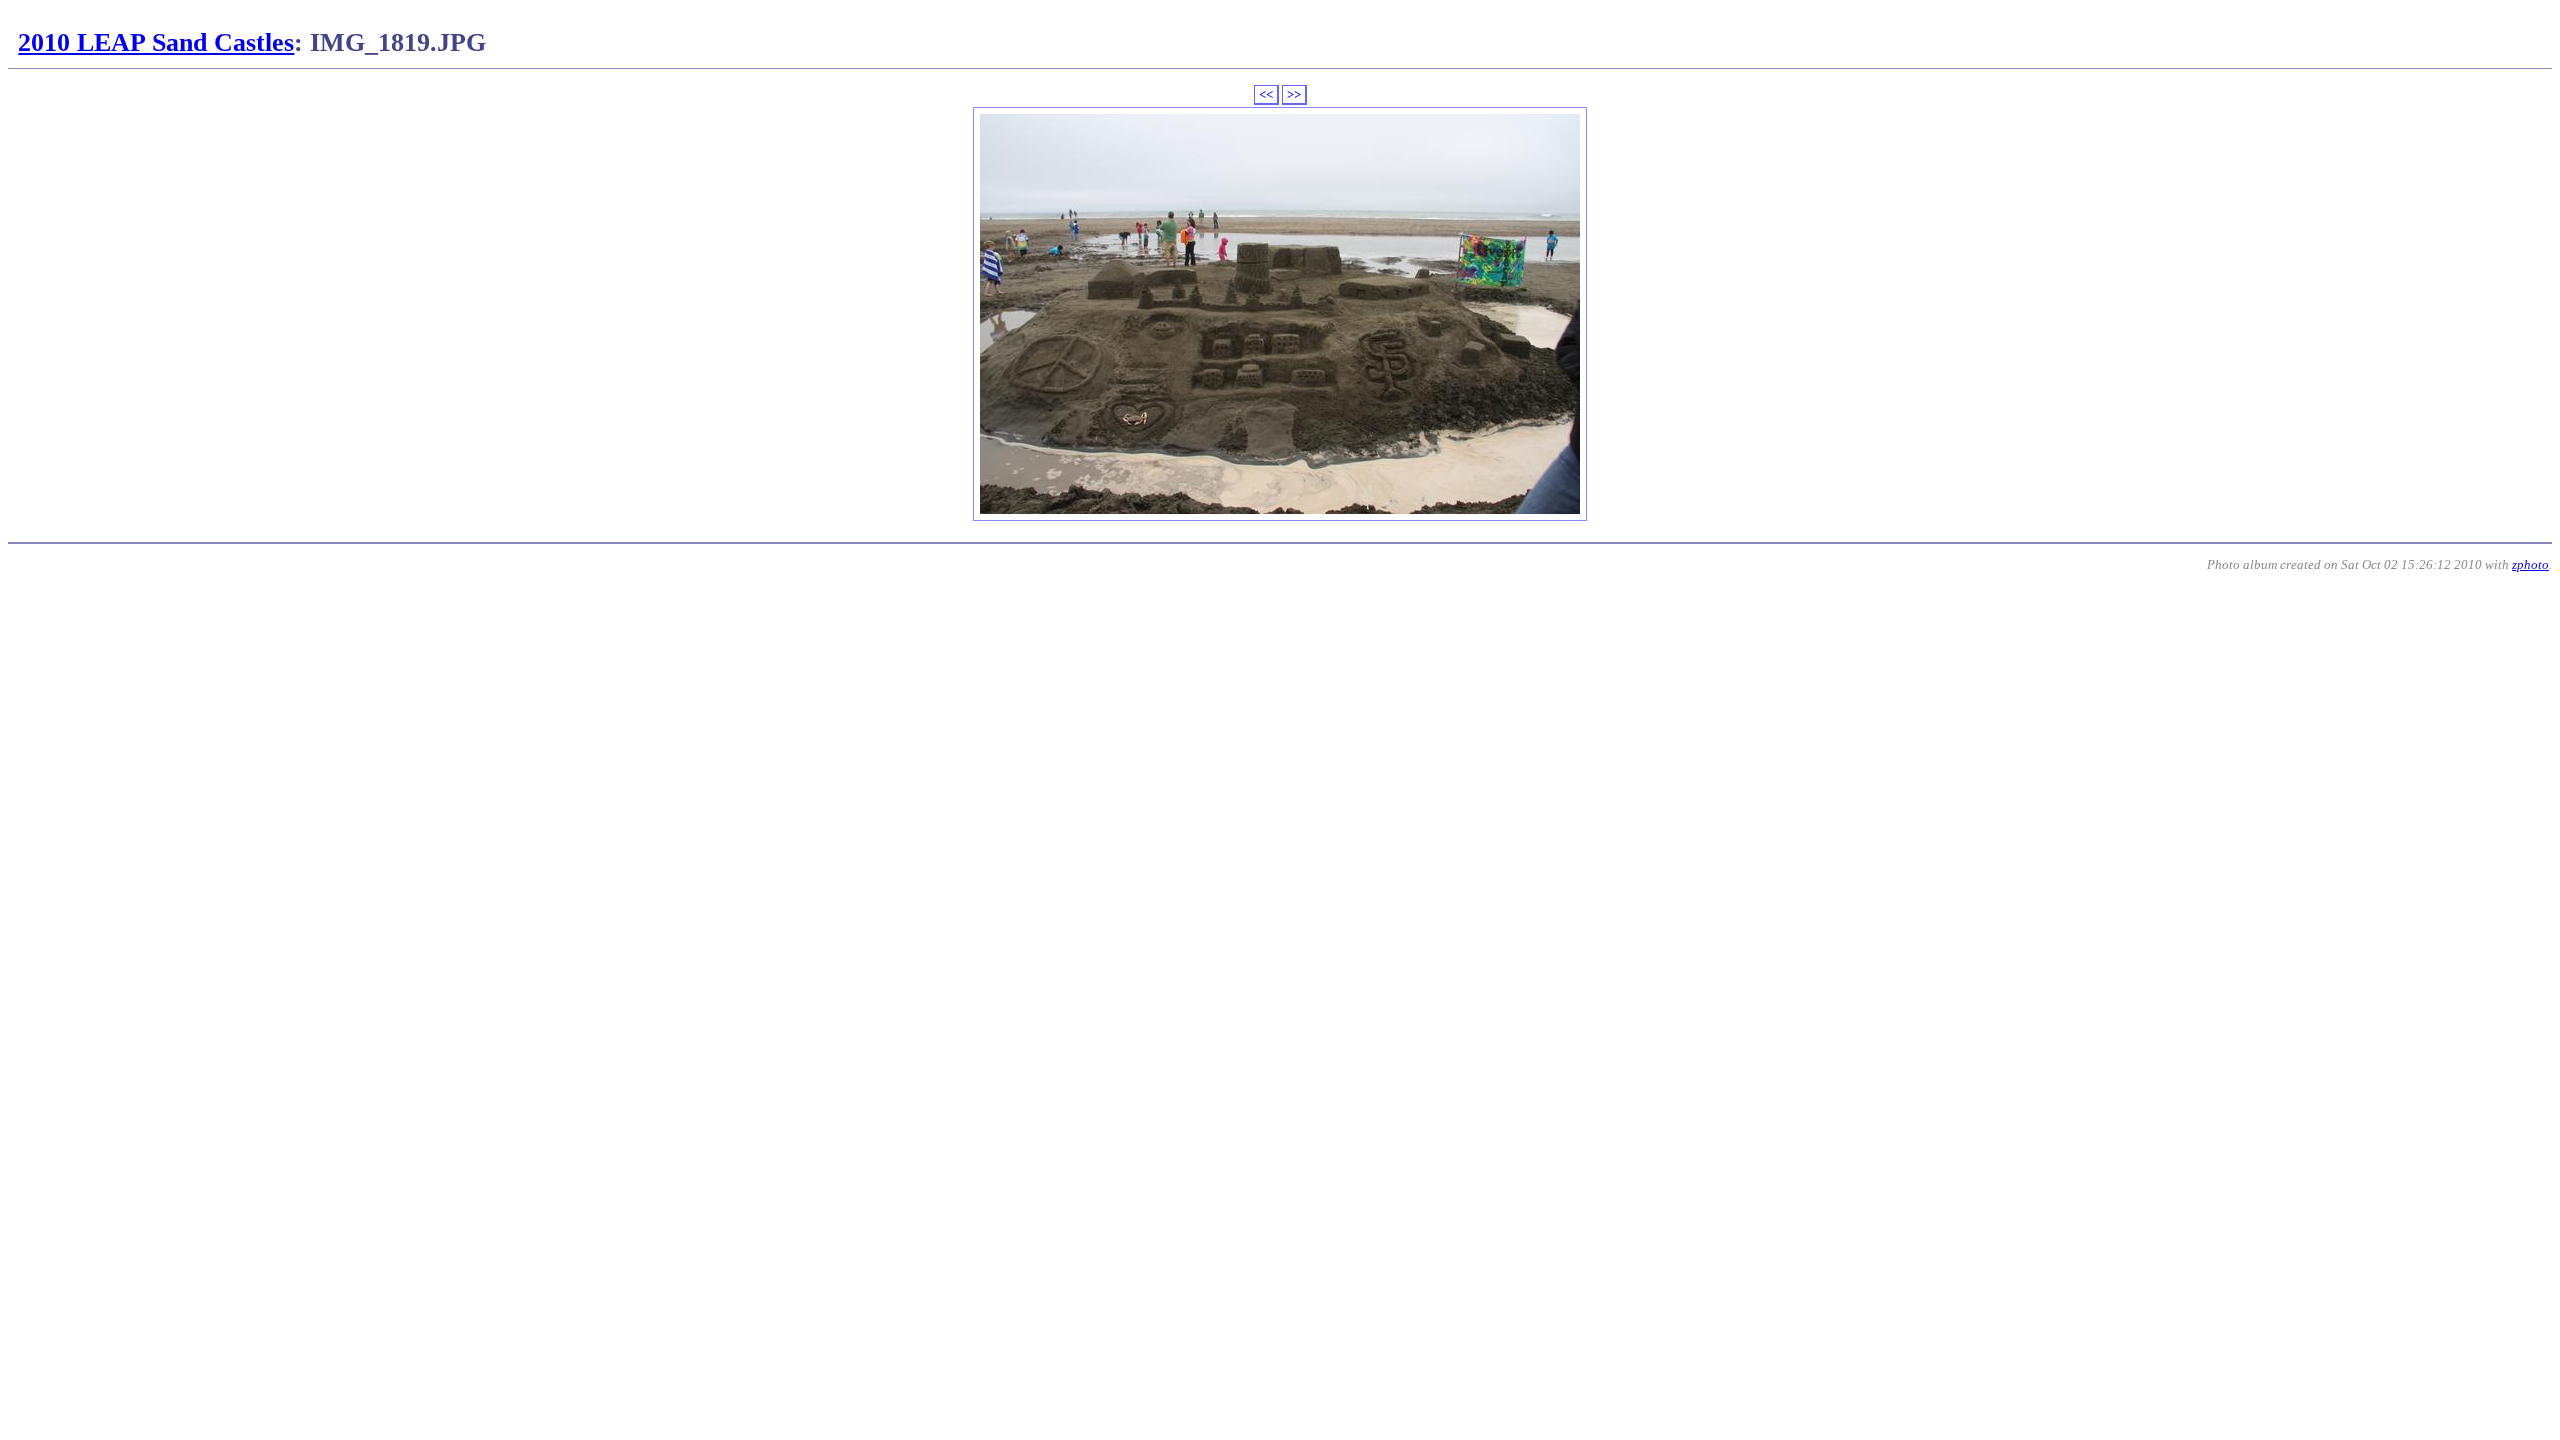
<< (1266, 94)
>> (1294, 94)
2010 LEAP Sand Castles (156, 42)
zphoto (2530, 564)
